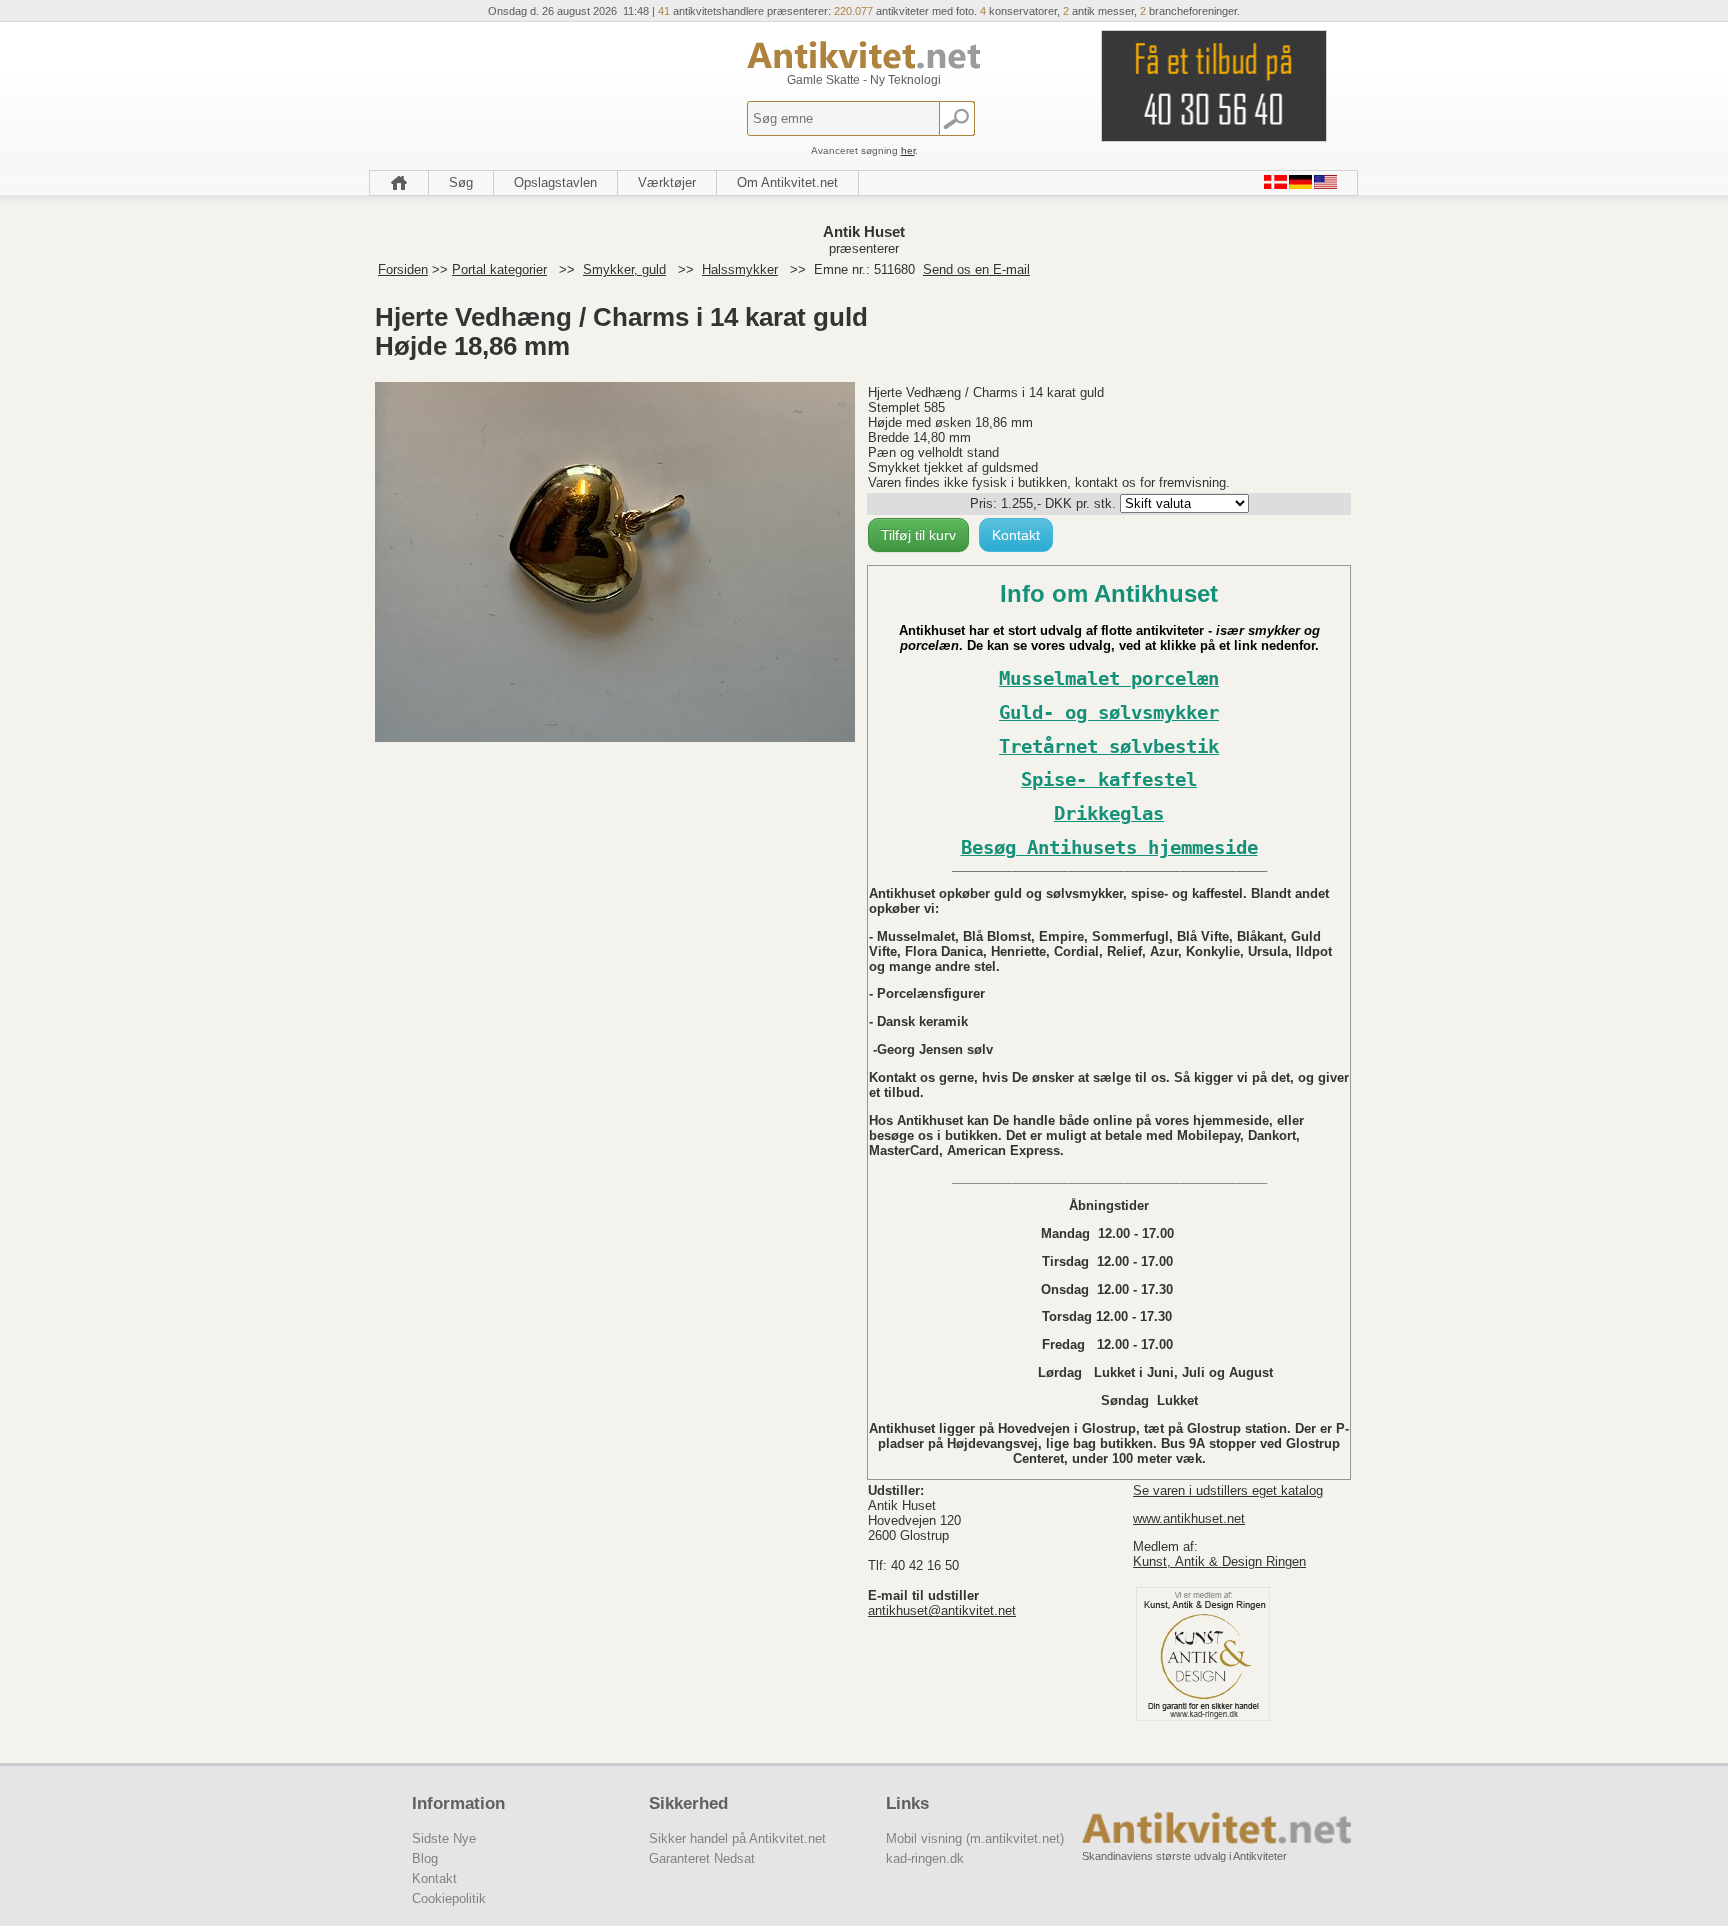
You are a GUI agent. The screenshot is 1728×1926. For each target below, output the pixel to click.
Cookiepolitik (449, 1898)
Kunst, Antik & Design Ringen (1219, 1561)
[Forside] (399, 183)
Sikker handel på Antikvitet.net (737, 1838)
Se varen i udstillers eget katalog (1228, 1490)
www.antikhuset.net (1189, 1518)
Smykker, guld (624, 269)
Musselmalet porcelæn (1109, 678)
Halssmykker (740, 269)
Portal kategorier (499, 269)
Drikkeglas (1109, 813)
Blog (425, 1858)
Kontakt (1016, 535)
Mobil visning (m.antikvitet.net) (975, 1838)
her (908, 150)
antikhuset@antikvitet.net (942, 1610)
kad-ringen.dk (925, 1858)
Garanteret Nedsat (702, 1858)
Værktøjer (667, 182)
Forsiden (403, 269)
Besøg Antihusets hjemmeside (1109, 847)
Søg (461, 182)
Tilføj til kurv (918, 535)
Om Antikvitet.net (787, 182)
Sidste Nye (444, 1838)
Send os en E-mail (976, 269)
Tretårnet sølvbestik (1109, 746)
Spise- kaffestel (1109, 779)
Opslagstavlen (555, 182)
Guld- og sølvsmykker (1109, 712)
